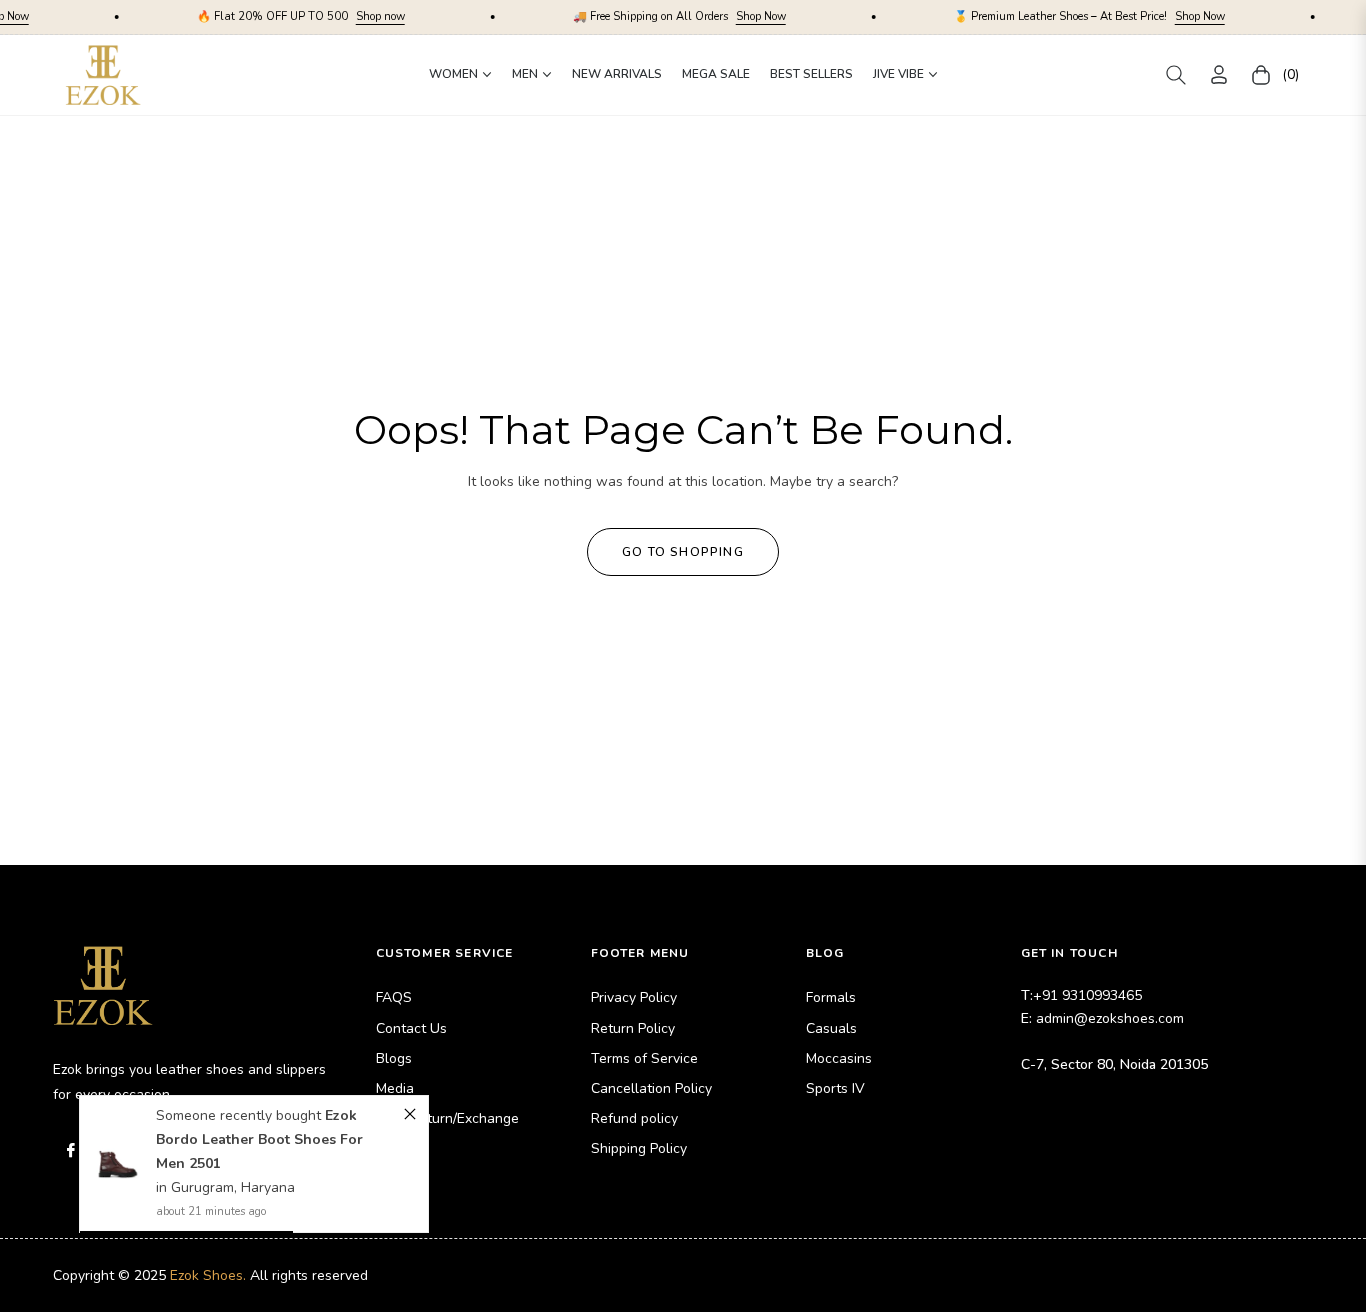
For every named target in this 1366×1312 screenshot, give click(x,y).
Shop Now (719, 16)
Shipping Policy (639, 1148)
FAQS (394, 997)
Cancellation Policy (651, 1088)
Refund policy (634, 1118)
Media (395, 1088)
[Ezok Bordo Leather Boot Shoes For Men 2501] (118, 1165)
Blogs (394, 1058)
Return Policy (633, 1028)
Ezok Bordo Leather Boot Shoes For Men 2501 (259, 1139)
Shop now (338, 16)
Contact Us (411, 1028)
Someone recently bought (240, 1115)
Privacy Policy (634, 997)
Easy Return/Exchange (447, 1118)
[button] (1176, 75)
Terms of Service (644, 1058)
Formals (831, 997)
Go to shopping (683, 552)
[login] (1219, 74)
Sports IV (835, 1088)
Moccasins (839, 1058)
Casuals (831, 1028)
